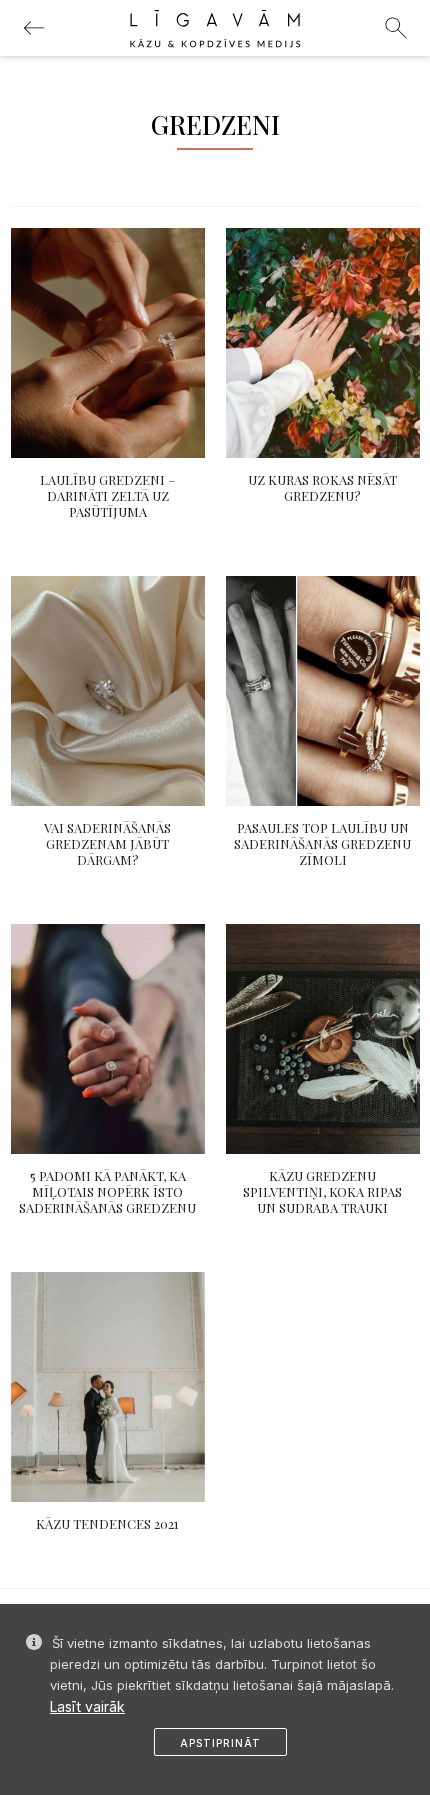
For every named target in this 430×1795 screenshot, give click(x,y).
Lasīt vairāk (87, 1706)
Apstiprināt (220, 1743)
